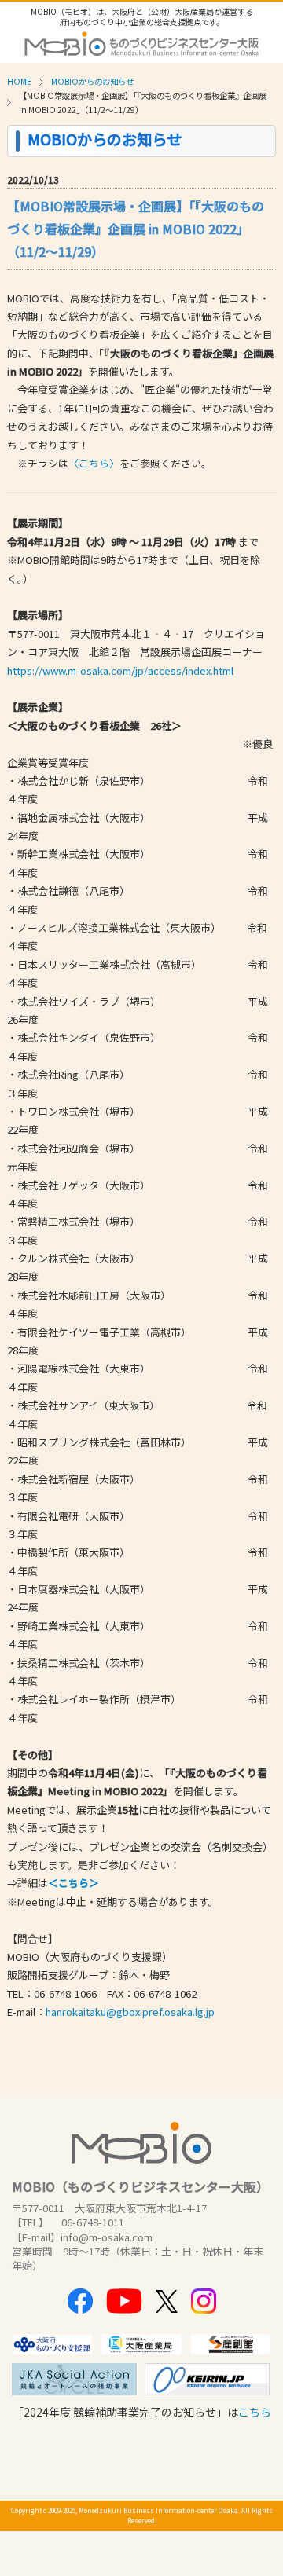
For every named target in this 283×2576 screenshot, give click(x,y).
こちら (255, 2412)
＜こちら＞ (74, 1883)
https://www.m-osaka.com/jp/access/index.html (120, 671)
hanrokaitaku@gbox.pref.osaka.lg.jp (130, 2012)
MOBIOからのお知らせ (92, 81)
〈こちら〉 (94, 463)
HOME (19, 81)
